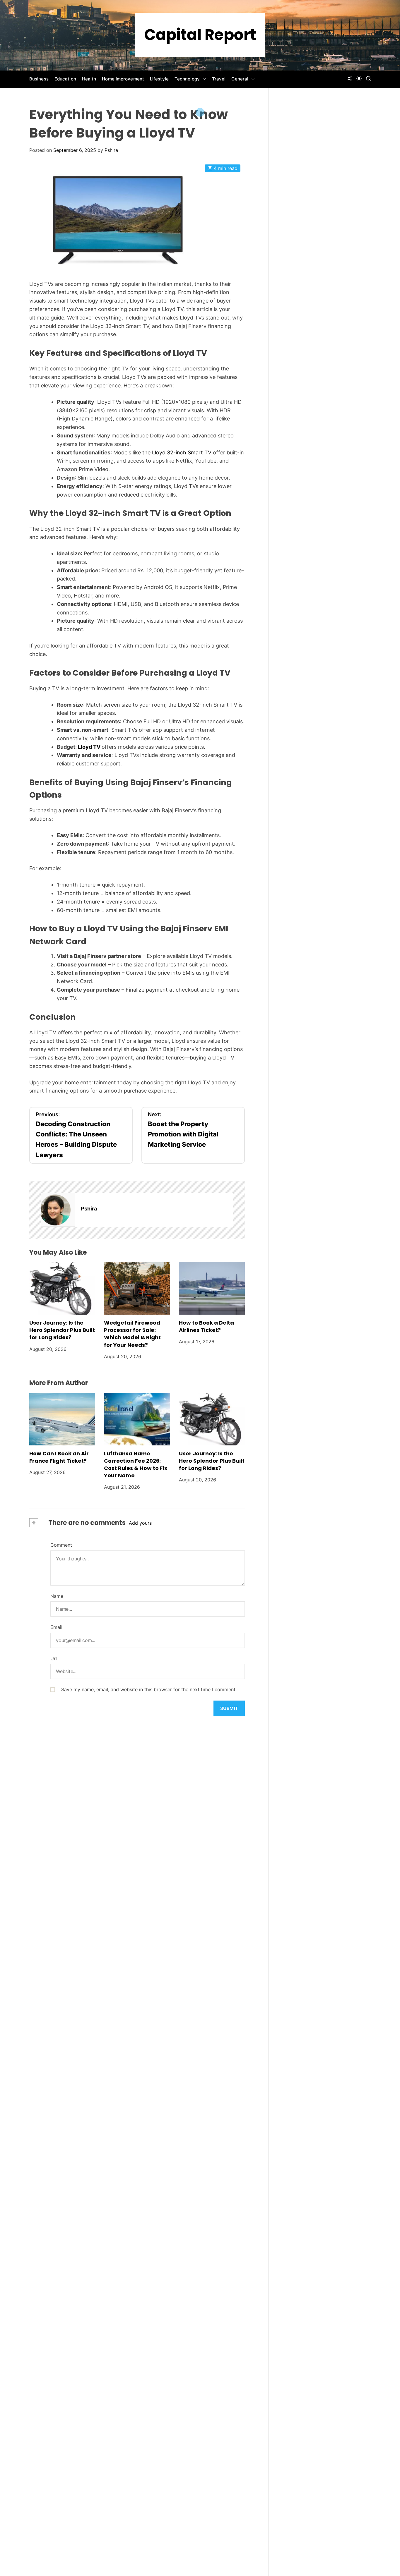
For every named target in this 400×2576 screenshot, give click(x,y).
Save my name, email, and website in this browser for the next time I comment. (149, 1689)
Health (89, 79)
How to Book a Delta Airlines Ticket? (206, 1326)
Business (39, 79)
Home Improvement (123, 79)
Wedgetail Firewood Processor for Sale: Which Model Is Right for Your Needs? (132, 1334)
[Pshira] (58, 1210)
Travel (219, 79)
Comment (61, 1545)
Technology (187, 79)
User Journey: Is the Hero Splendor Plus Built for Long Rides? (62, 1330)
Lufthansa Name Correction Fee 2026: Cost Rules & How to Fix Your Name (136, 1465)
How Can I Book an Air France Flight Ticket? (59, 1457)
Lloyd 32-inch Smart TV (182, 452)
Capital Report (200, 35)
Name (57, 1596)
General (240, 79)
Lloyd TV (89, 747)
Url (54, 1658)
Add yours (140, 1523)
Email (56, 1627)
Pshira (111, 150)
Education (65, 79)
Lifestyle (159, 79)
